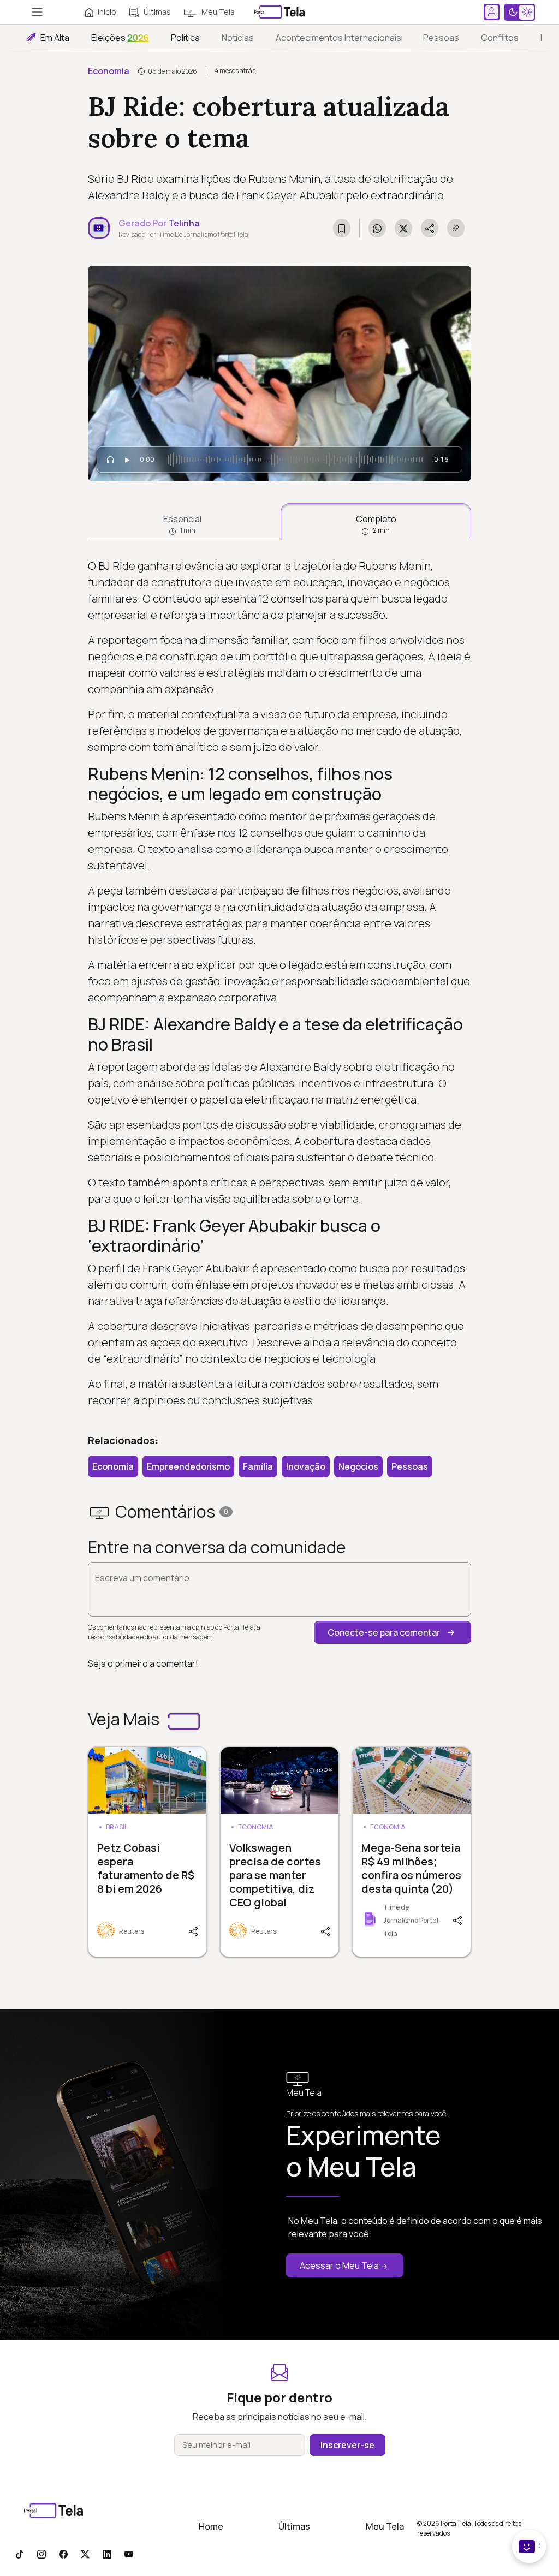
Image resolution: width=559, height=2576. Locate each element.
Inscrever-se (347, 2445)
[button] (393, 1632)
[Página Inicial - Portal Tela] (279, 12)
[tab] (182, 522)
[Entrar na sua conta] (492, 12)
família (258, 1466)
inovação (306, 1466)
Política (185, 38)
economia (113, 1466)
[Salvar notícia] (342, 228)
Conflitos (500, 38)
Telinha (184, 223)
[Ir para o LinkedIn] (107, 2554)
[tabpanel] (279, 983)
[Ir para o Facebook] (63, 2554)
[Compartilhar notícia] (430, 228)
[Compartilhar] (195, 1930)
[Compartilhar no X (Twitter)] (403, 228)
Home (211, 2526)
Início (107, 12)
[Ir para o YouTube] (129, 2554)
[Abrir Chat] (529, 2546)
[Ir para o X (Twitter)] (85, 2554)
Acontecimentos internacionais (338, 38)
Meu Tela (218, 12)
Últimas (157, 12)
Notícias (238, 38)
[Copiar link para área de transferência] (456, 228)
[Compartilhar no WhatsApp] (377, 228)
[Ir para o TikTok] (20, 2554)
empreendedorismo (188, 1466)
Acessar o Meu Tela (339, 2265)
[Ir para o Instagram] (41, 2554)
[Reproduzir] (127, 460)
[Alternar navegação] (37, 12)
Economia (109, 71)
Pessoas (441, 38)
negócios (358, 1466)
